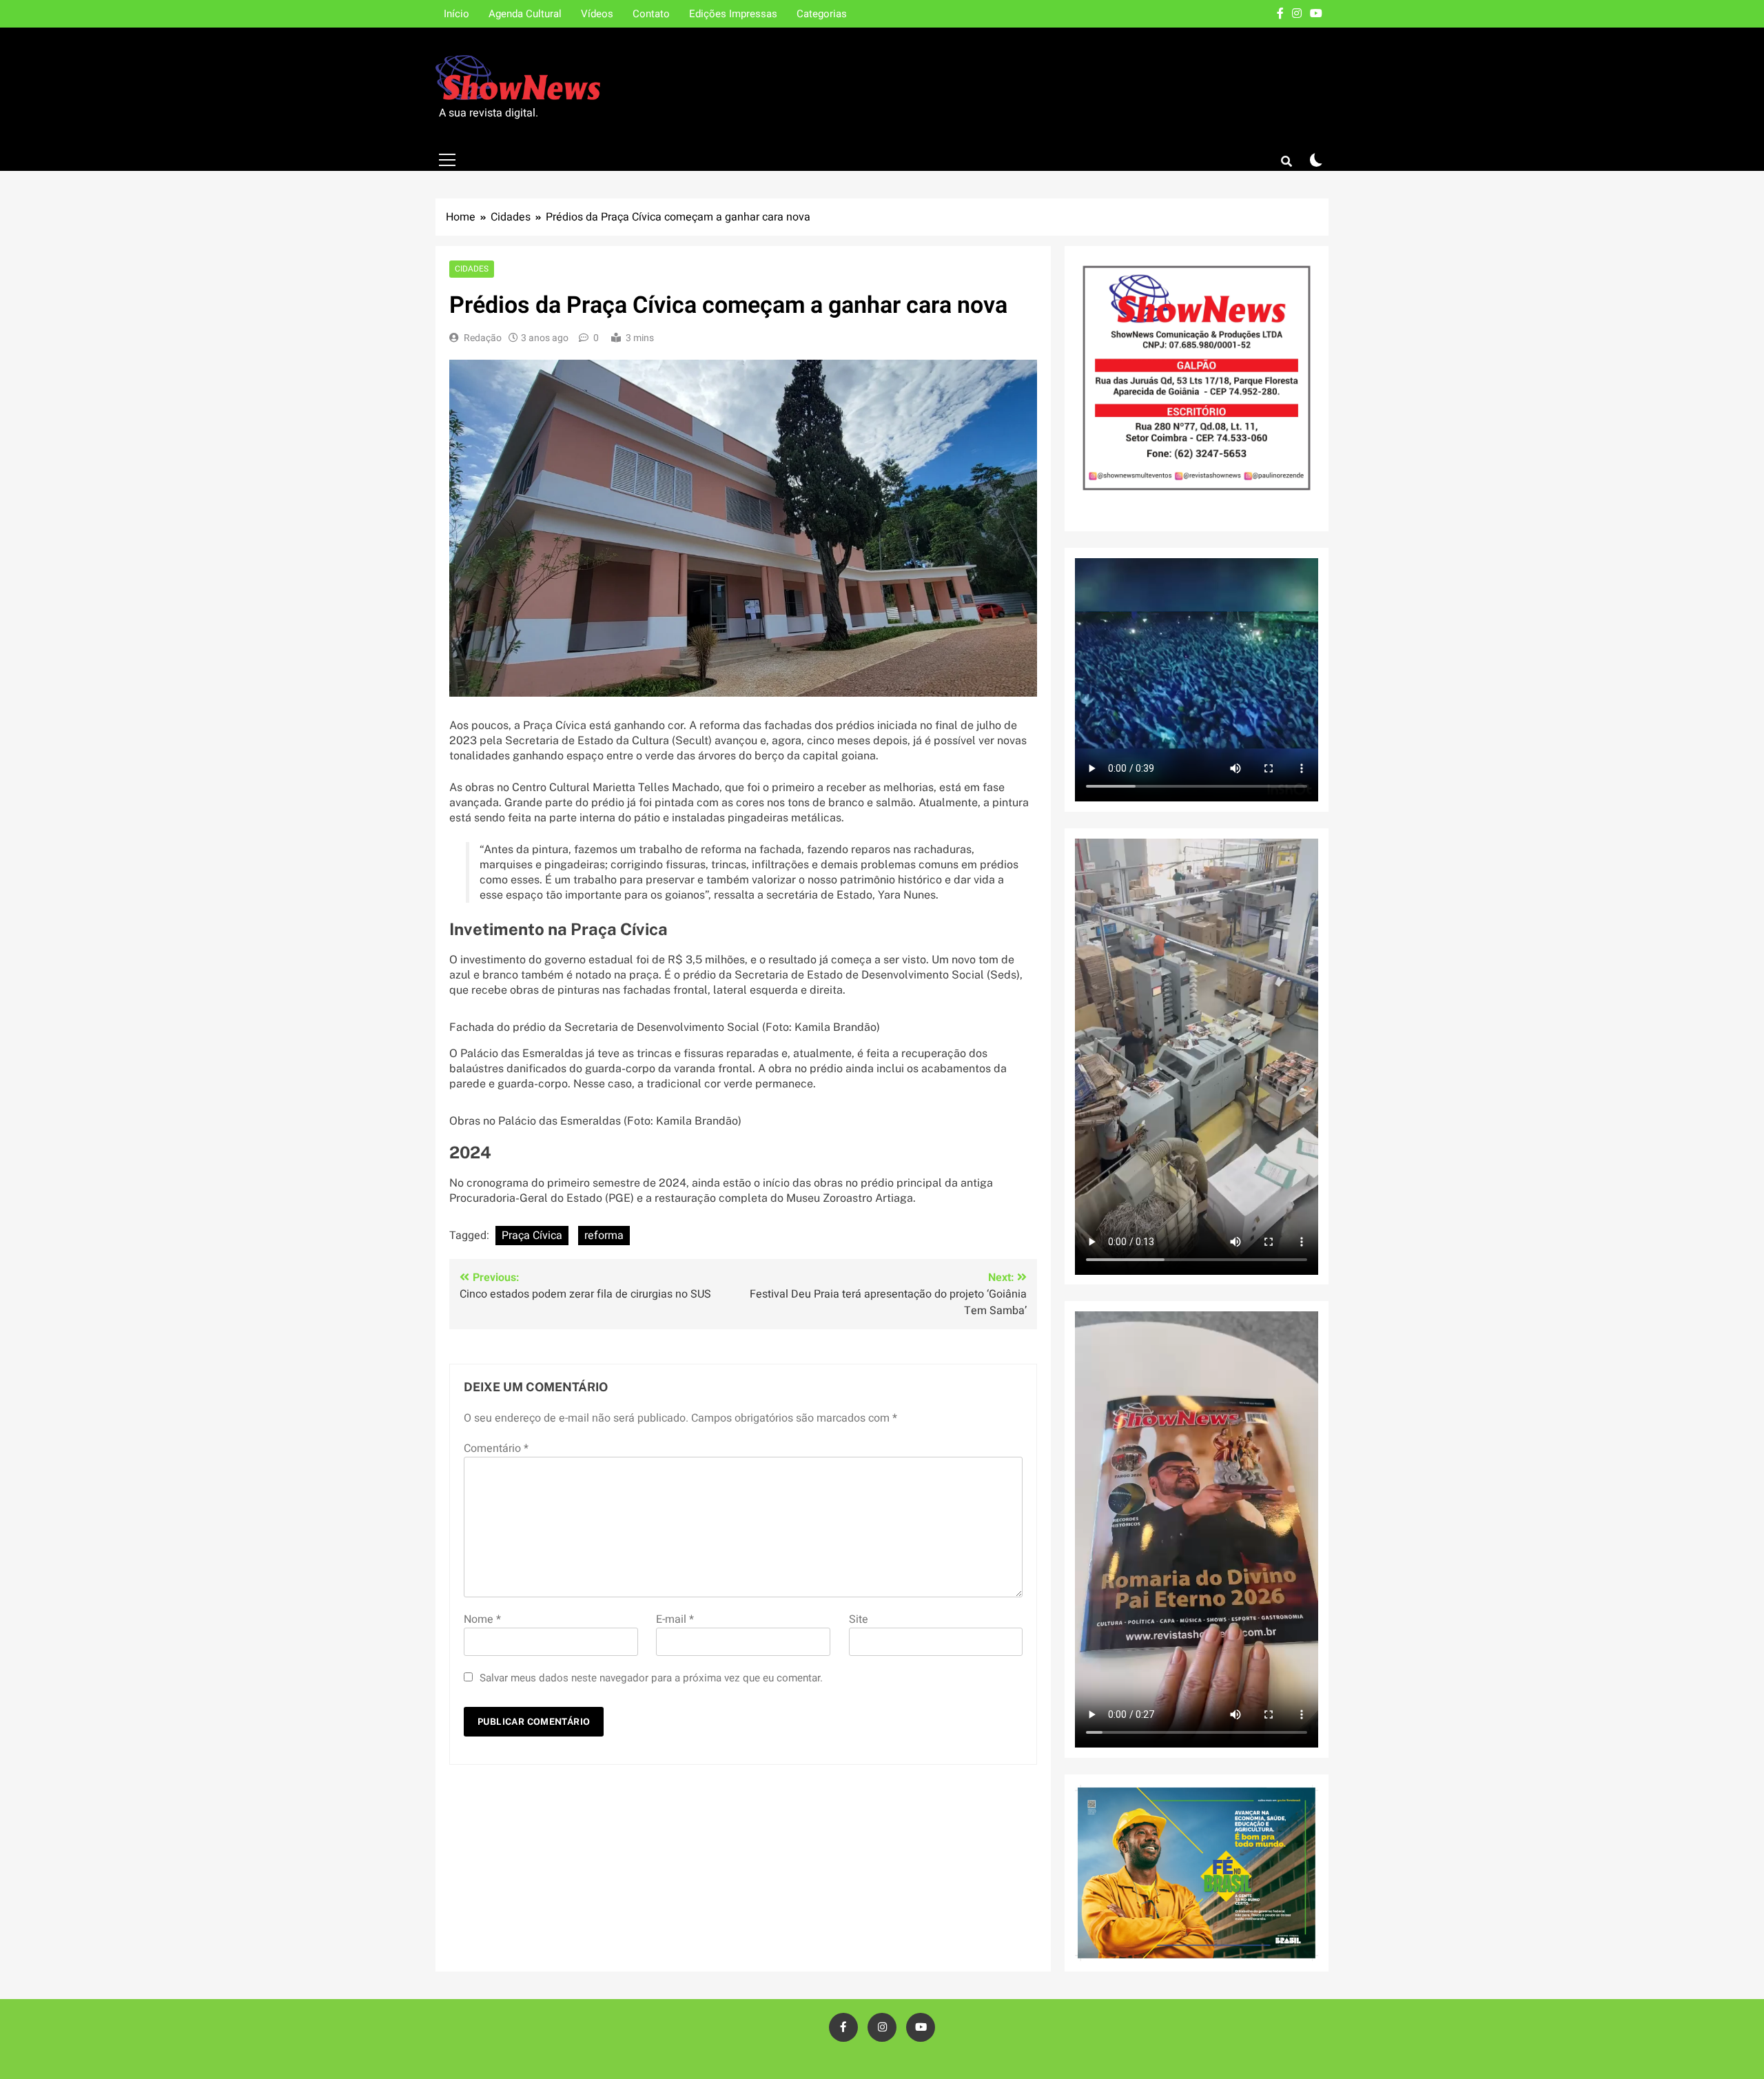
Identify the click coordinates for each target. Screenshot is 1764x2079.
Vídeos (597, 14)
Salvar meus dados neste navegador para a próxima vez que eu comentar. (651, 1678)
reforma (604, 1236)
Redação (483, 338)
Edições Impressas (733, 14)
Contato (651, 14)
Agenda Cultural (525, 14)
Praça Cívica (532, 1236)
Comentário (496, 1448)
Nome (482, 1619)
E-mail (675, 1619)
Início (457, 14)
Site (859, 1619)
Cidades (472, 269)
